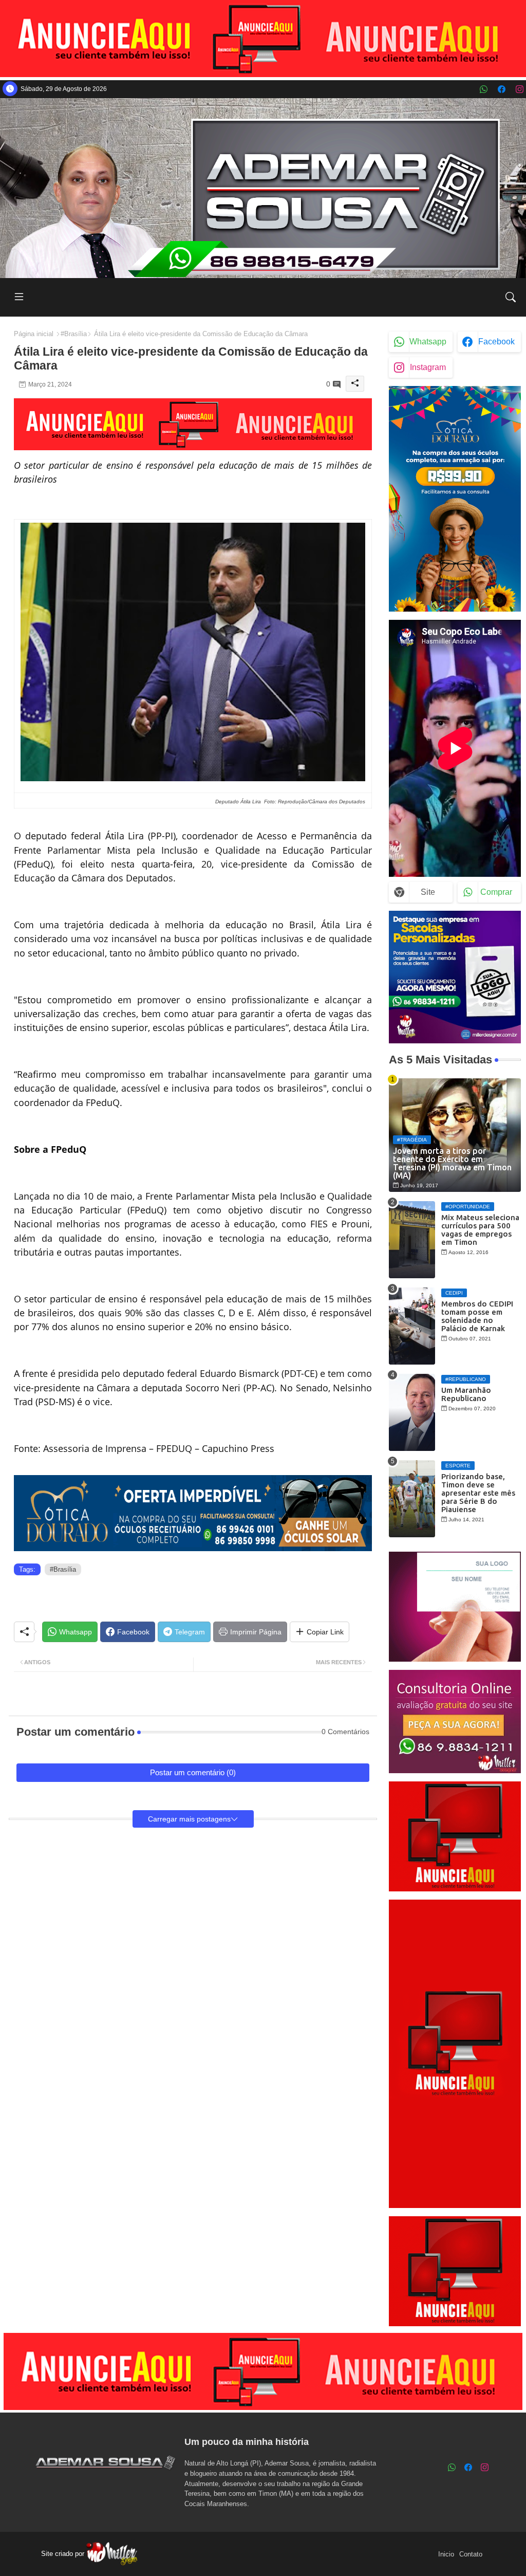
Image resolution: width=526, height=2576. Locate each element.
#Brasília (74, 334)
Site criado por (64, 2554)
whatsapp (428, 342)
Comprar (496, 892)
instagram (428, 367)
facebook (496, 342)
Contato (471, 2554)
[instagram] (520, 89)
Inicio (446, 2554)
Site (428, 892)
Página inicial (34, 334)
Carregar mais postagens (189, 1819)
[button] (511, 297)
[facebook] (502, 89)
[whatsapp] (484, 89)
